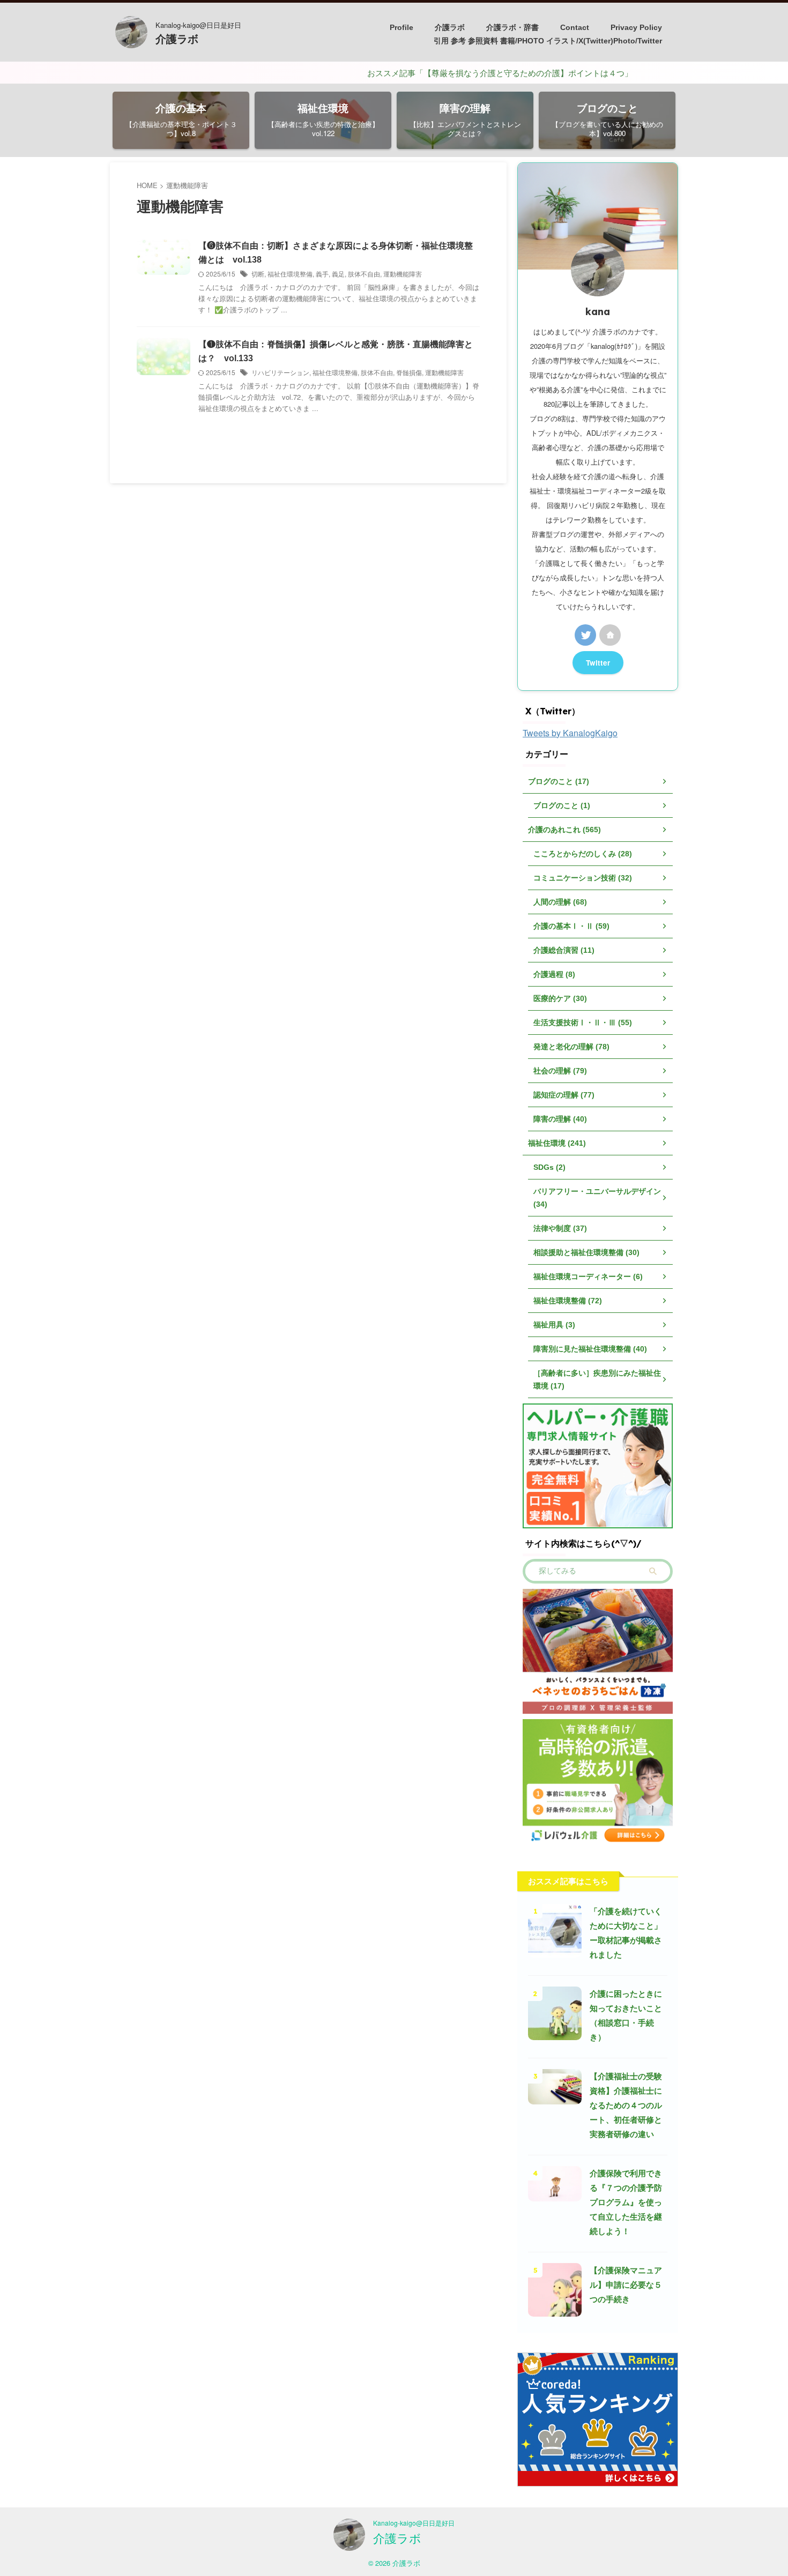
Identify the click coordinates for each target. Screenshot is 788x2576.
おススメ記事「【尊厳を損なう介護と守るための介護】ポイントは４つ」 (444, 73)
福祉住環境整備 (290, 274)
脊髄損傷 (409, 372)
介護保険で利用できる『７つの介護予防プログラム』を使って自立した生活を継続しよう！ (626, 2202)
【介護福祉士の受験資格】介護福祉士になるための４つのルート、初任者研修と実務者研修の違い (626, 2105)
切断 (258, 274)
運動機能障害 (403, 274)
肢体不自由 (364, 274)
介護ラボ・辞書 (512, 27)
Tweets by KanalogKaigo (570, 733)
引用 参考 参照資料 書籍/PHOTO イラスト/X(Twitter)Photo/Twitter (548, 41)
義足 (338, 274)
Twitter (598, 663)
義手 (322, 274)
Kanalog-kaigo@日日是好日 (414, 2523)
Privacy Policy (636, 27)
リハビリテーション (280, 372)
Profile (402, 27)
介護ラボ (177, 39)
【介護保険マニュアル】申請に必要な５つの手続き (626, 2285)
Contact (575, 27)
